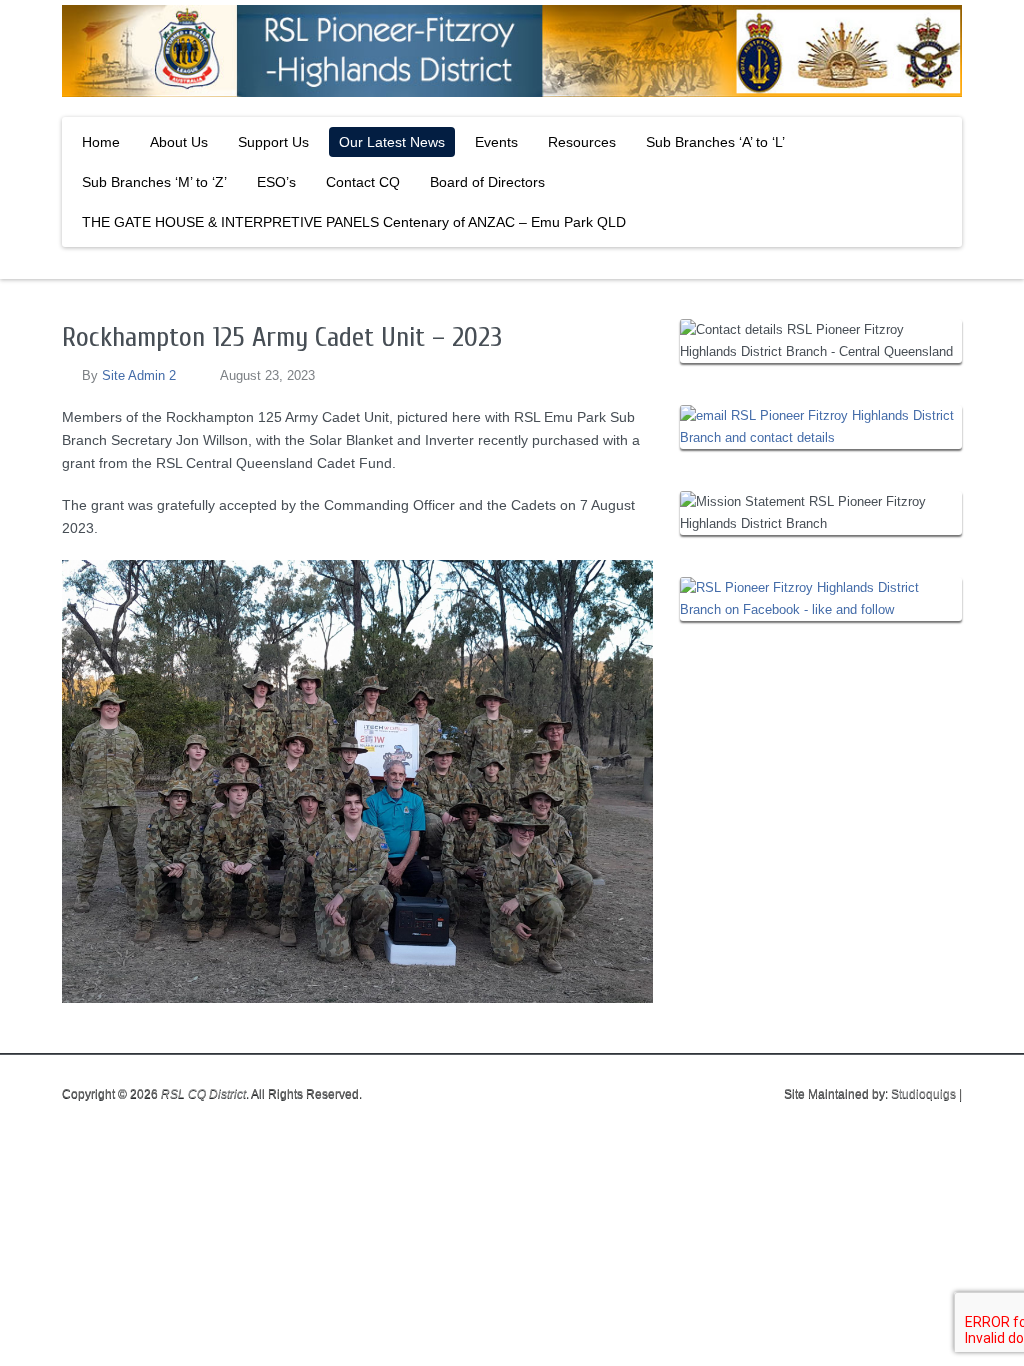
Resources (582, 142)
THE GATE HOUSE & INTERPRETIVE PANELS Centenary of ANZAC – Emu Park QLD (354, 222)
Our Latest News (392, 142)
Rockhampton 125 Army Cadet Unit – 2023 (282, 337)
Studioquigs (923, 1094)
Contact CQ (363, 182)
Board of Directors (487, 182)
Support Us (273, 142)
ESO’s (276, 182)
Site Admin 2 (139, 375)
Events (496, 142)
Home (101, 142)
